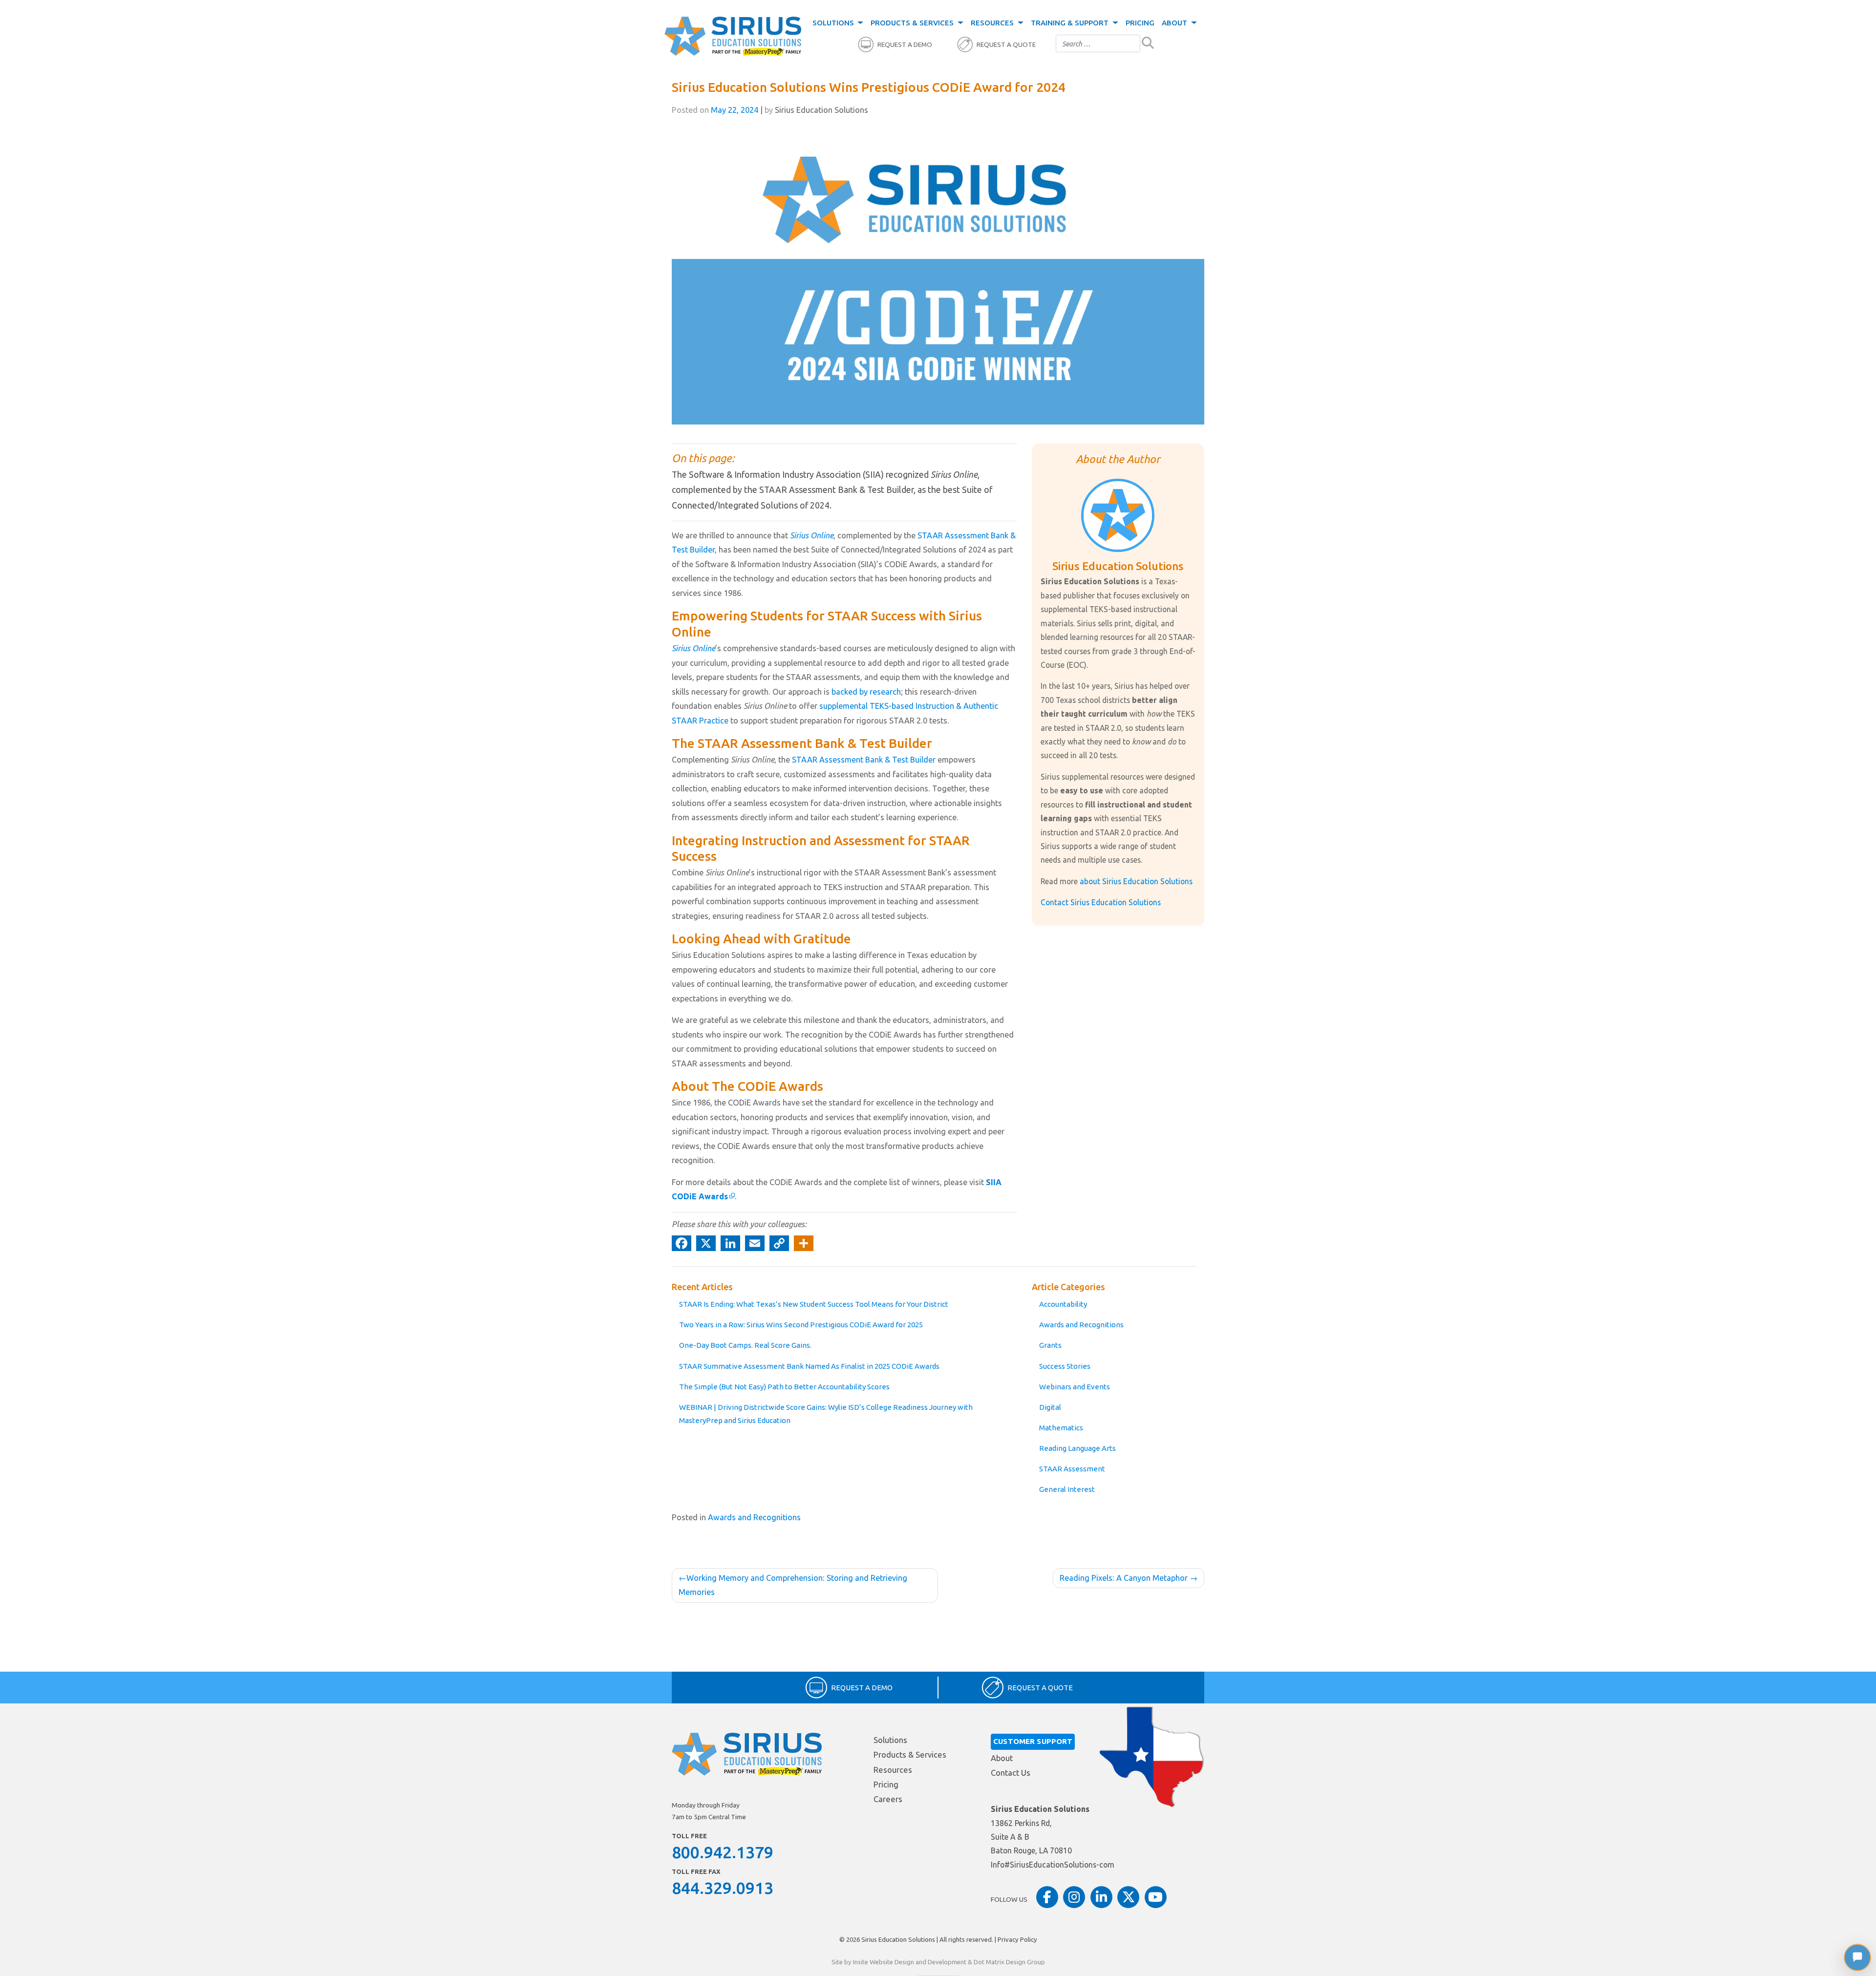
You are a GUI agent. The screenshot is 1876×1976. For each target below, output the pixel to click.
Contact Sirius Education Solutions (1101, 902)
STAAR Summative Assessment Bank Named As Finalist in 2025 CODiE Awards (809, 1366)
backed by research (866, 692)
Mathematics (1061, 1428)
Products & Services (913, 23)
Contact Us (1011, 1773)
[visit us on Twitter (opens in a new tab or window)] (1128, 1897)
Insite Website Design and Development (910, 1962)
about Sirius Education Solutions (1136, 881)
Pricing (1140, 23)
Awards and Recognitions (1081, 1325)
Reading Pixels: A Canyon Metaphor (1124, 1578)
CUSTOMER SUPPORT (1033, 1741)
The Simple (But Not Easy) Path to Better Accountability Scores (784, 1387)
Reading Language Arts (1077, 1448)
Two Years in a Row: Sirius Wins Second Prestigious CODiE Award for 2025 (801, 1325)
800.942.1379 (723, 1852)
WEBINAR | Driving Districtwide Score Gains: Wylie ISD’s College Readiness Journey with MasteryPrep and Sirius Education (826, 1414)
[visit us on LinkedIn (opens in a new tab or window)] (1101, 1897)
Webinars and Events (1075, 1387)
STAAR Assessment (1072, 1469)
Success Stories (1065, 1366)
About (1175, 23)
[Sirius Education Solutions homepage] (733, 37)
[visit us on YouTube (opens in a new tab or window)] (1156, 1897)
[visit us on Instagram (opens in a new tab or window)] (1074, 1897)
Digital (1050, 1407)
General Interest (1067, 1489)
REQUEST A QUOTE (1006, 45)
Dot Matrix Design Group (1009, 1962)
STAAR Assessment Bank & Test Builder (864, 760)
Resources (993, 23)
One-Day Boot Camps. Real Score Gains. (745, 1345)
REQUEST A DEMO (905, 45)
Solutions (834, 23)
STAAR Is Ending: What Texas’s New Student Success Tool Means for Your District (814, 1304)
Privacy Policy (1017, 1939)
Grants (1050, 1345)
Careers (888, 1799)
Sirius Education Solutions (898, 1939)
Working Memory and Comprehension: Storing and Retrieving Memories (793, 1585)
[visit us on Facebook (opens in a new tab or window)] (1047, 1897)
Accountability (1063, 1304)
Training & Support (1071, 23)
